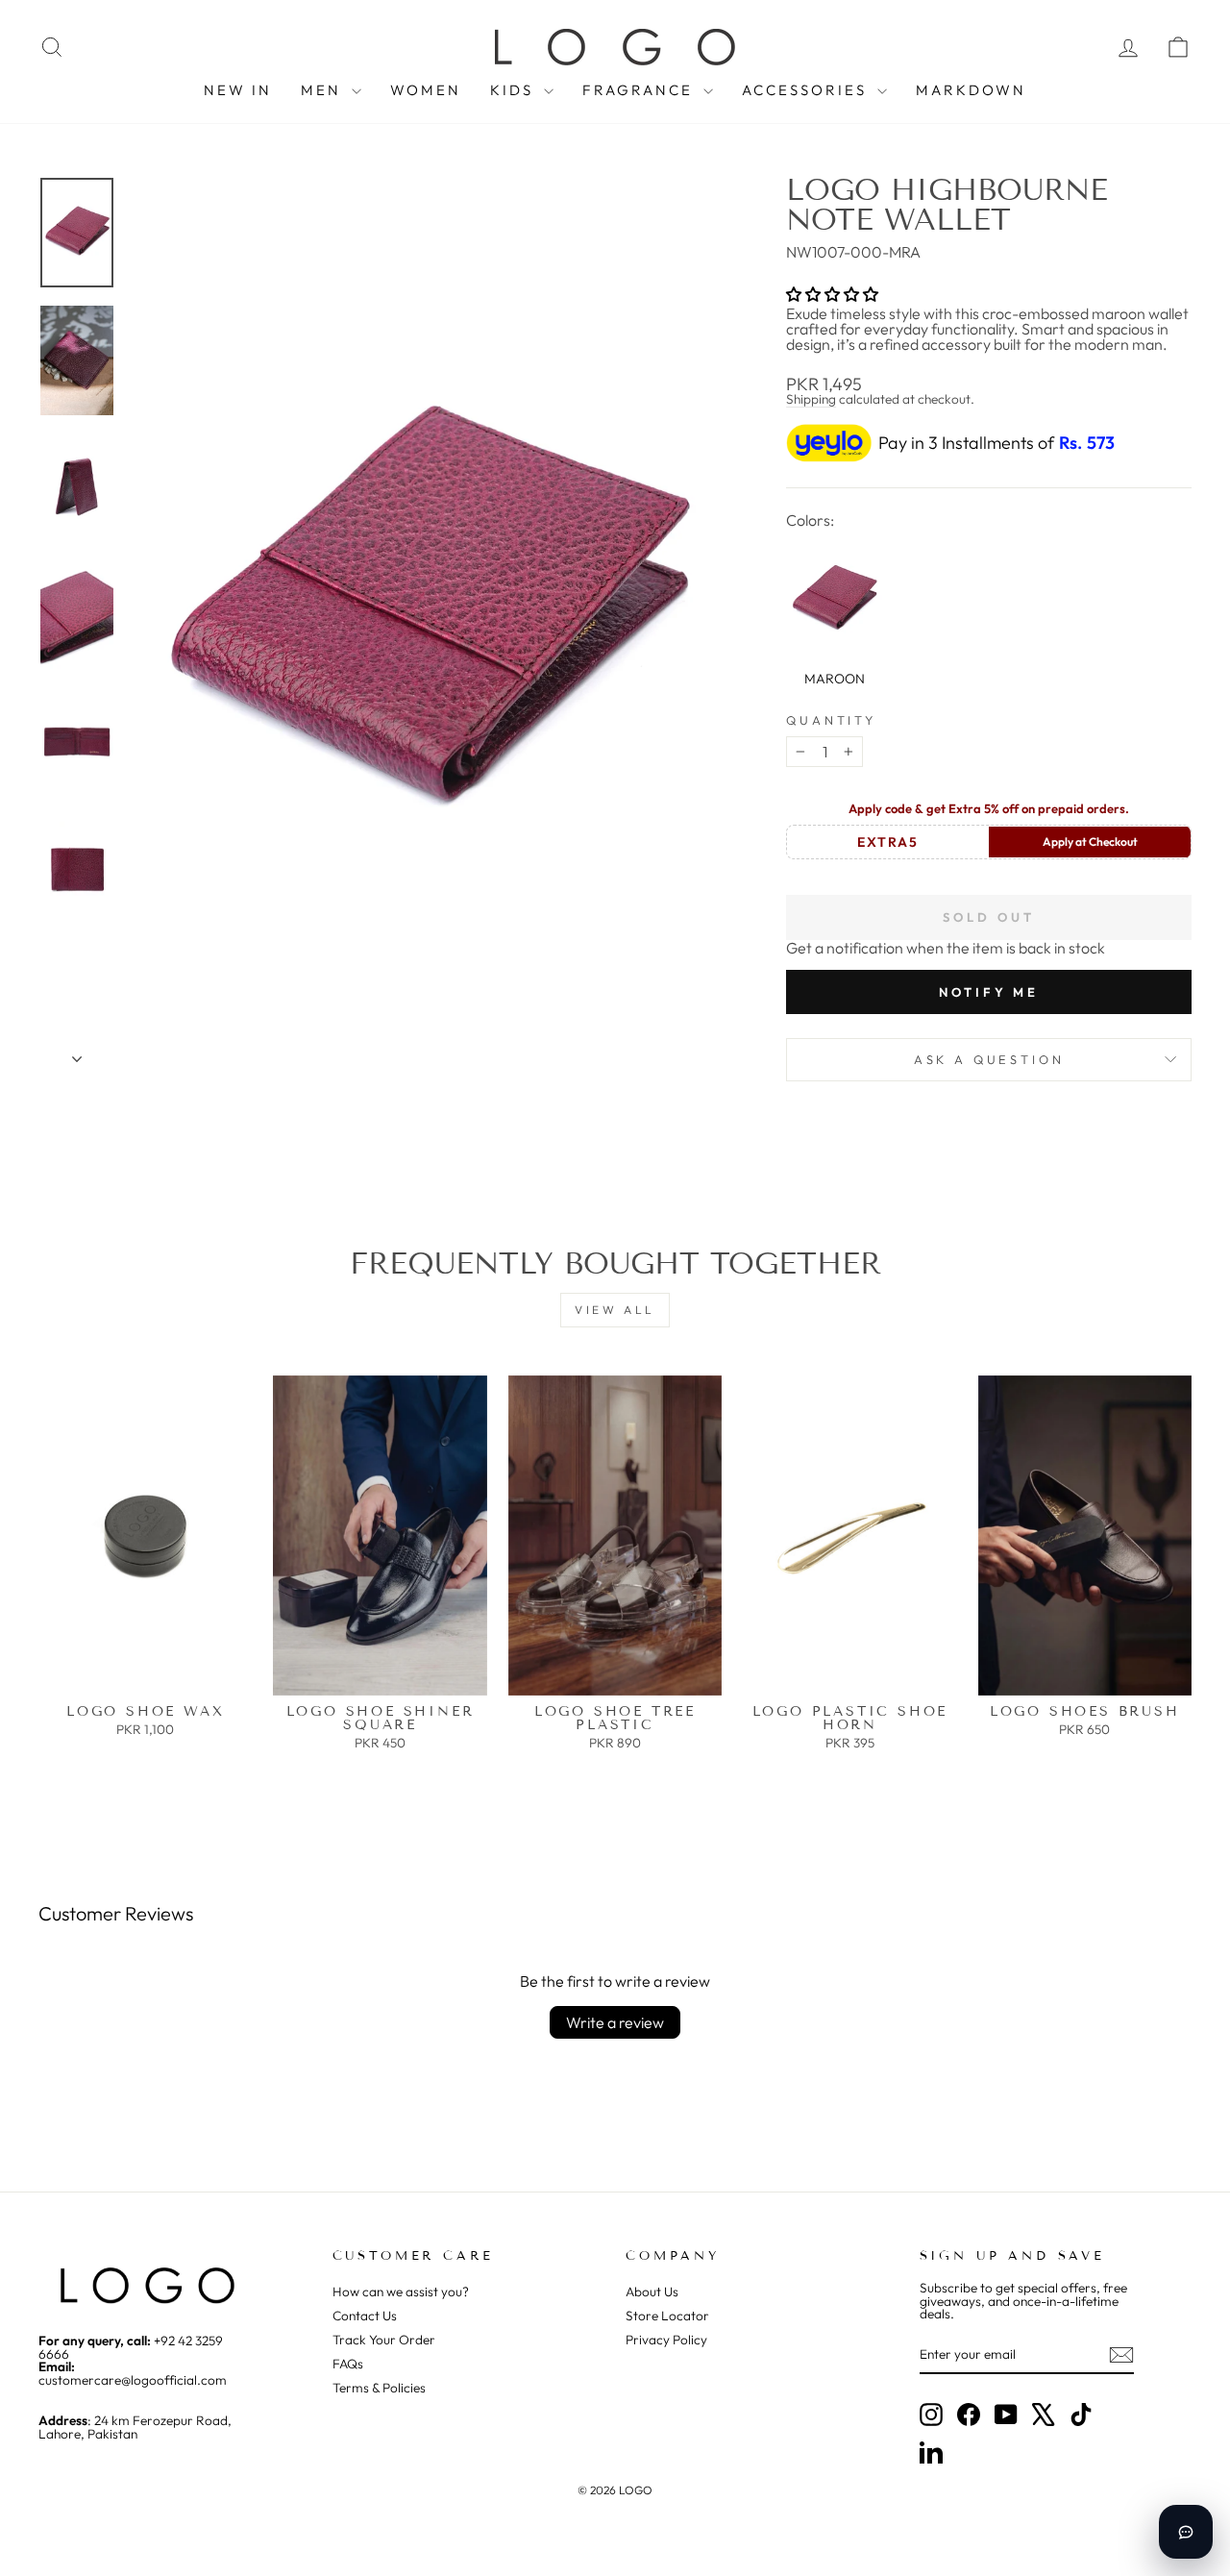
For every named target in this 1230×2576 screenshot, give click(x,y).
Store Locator (667, 2316)
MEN (324, 90)
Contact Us (365, 2316)
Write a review (615, 2022)
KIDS (515, 90)
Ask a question (989, 1059)
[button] (832, 294)
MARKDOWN (971, 90)
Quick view (146, 1675)
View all (615, 1310)
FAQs (348, 2364)
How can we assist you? (401, 2291)
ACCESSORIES (807, 90)
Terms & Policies (379, 2388)
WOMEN (426, 90)
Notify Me (989, 992)
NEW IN (238, 90)
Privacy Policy (666, 2340)
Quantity (831, 720)
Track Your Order (384, 2340)
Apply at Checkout (1090, 842)
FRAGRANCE (640, 90)
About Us (652, 2291)
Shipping (811, 399)
